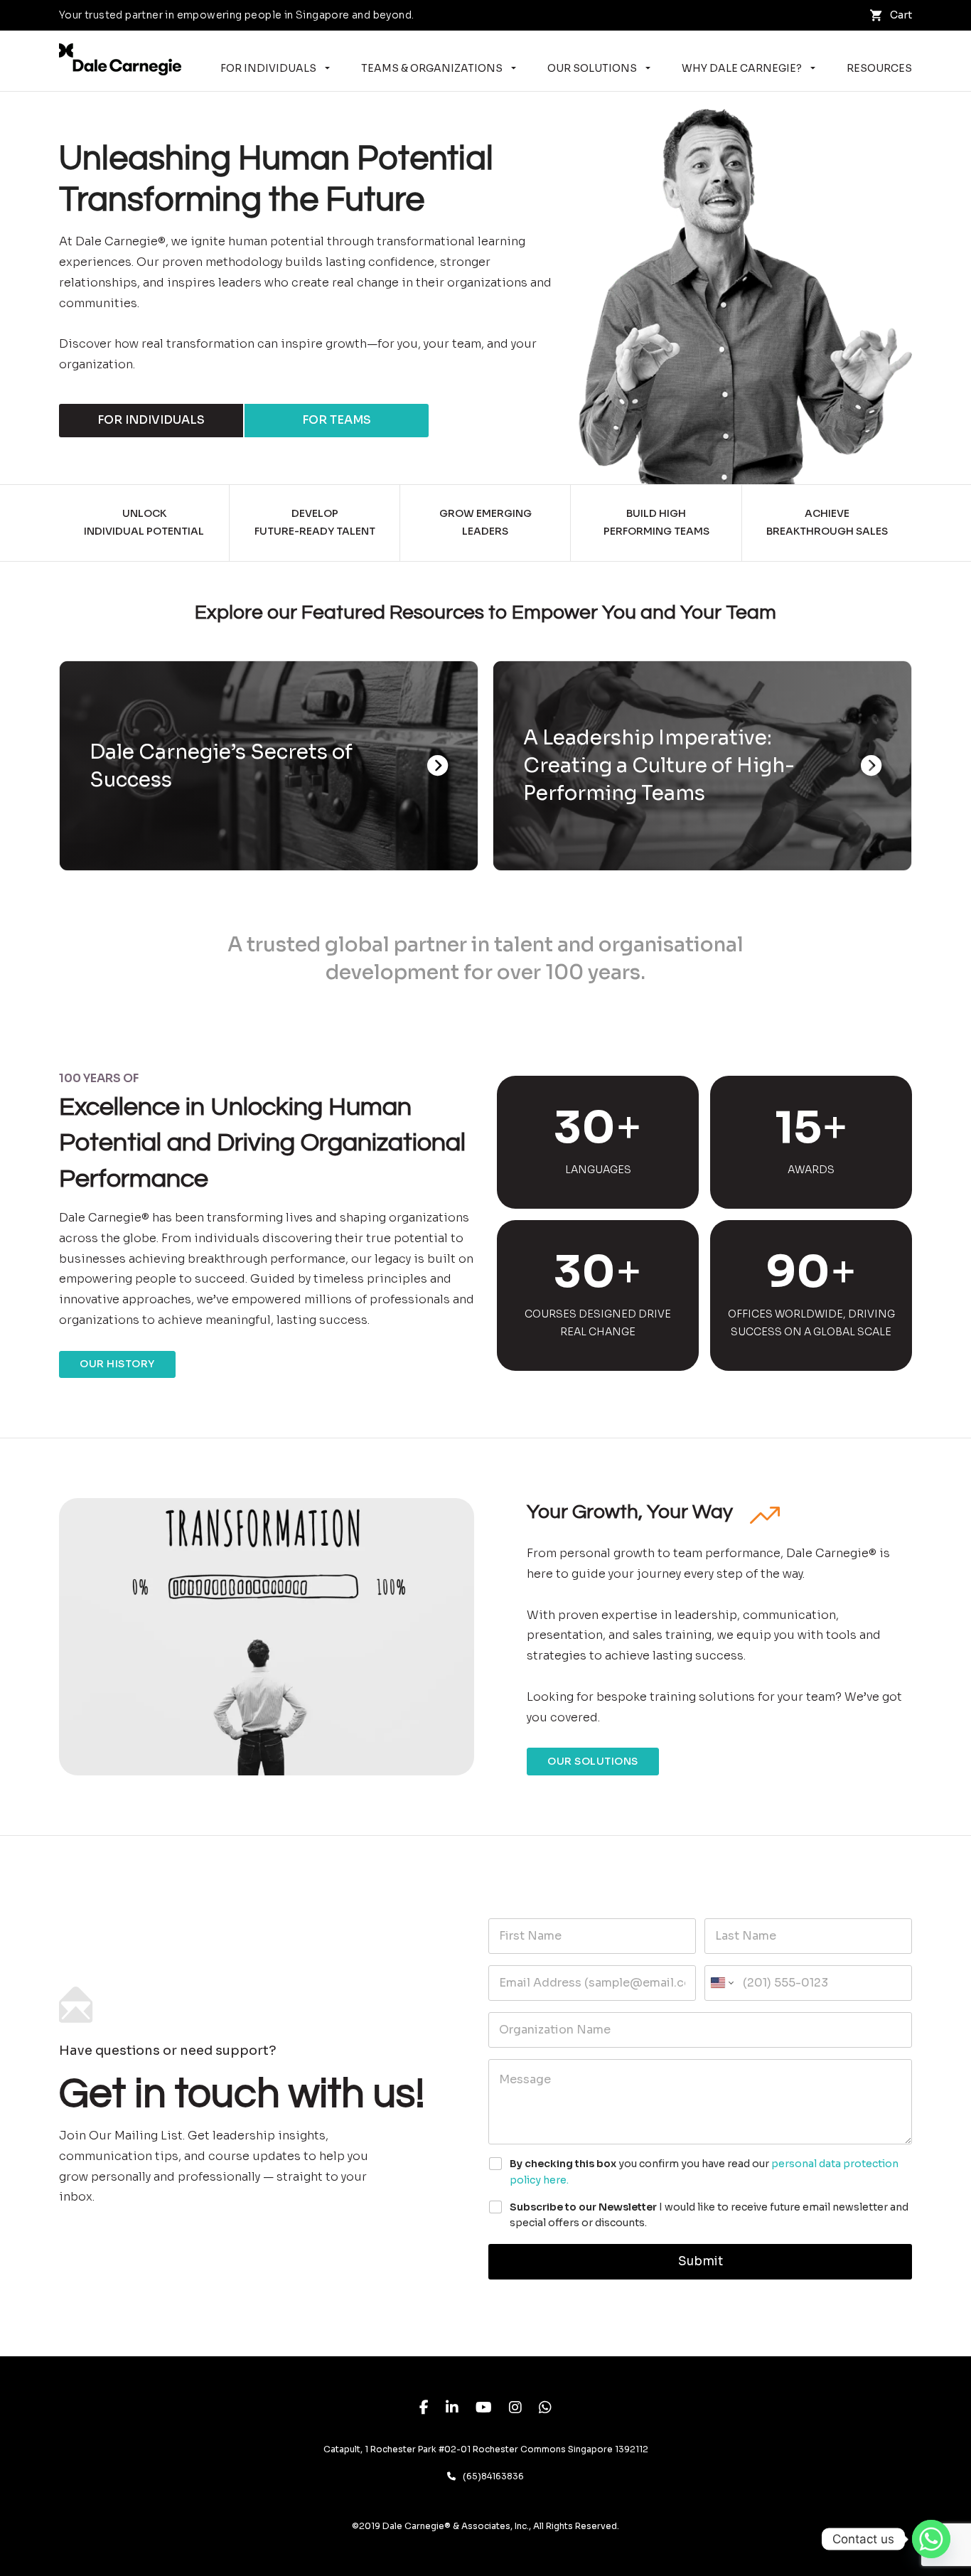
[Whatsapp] (931, 2539)
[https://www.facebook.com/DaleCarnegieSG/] (424, 2409)
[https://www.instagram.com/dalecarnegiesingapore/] (515, 2409)
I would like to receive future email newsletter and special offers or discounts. (709, 2215)
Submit (701, 2261)
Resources (879, 68)
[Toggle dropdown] (327, 68)
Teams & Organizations (432, 68)
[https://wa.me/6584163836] (545, 2409)
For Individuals (268, 68)
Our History (117, 1364)
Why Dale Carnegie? (742, 68)
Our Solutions (592, 68)
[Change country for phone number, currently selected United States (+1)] (721, 1983)
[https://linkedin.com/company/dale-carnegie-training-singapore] (452, 2409)
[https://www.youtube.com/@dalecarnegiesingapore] (484, 2409)
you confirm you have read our (704, 2171)
